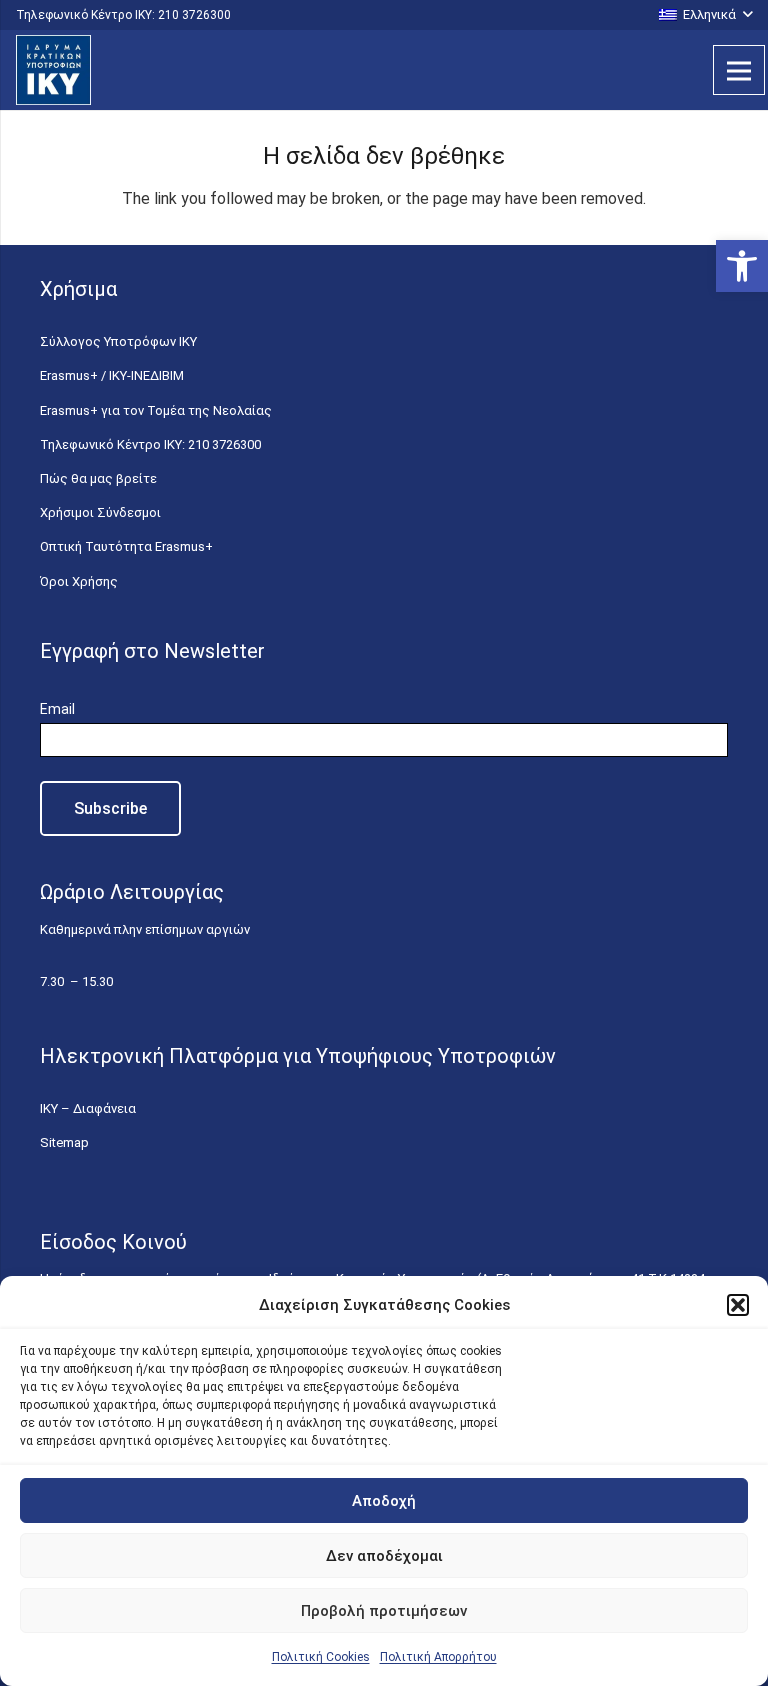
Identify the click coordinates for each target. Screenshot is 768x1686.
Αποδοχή (384, 1501)
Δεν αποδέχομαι (384, 1556)
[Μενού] (739, 70)
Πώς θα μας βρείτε (98, 478)
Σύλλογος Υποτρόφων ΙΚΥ (118, 341)
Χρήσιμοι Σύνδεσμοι (100, 512)
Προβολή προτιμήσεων (384, 1611)
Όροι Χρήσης (79, 581)
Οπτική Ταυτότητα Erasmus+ (126, 546)
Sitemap (64, 1142)
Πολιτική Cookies (321, 1657)
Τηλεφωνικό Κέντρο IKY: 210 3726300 (150, 444)
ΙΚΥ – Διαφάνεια (88, 1108)
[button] (742, 266)
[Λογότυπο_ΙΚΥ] (53, 70)
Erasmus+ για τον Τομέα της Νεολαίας (156, 410)
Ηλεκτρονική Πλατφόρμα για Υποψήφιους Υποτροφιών (298, 1056)
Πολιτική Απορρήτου (438, 1657)
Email (57, 709)
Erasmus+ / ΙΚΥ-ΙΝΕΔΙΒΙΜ (112, 375)
